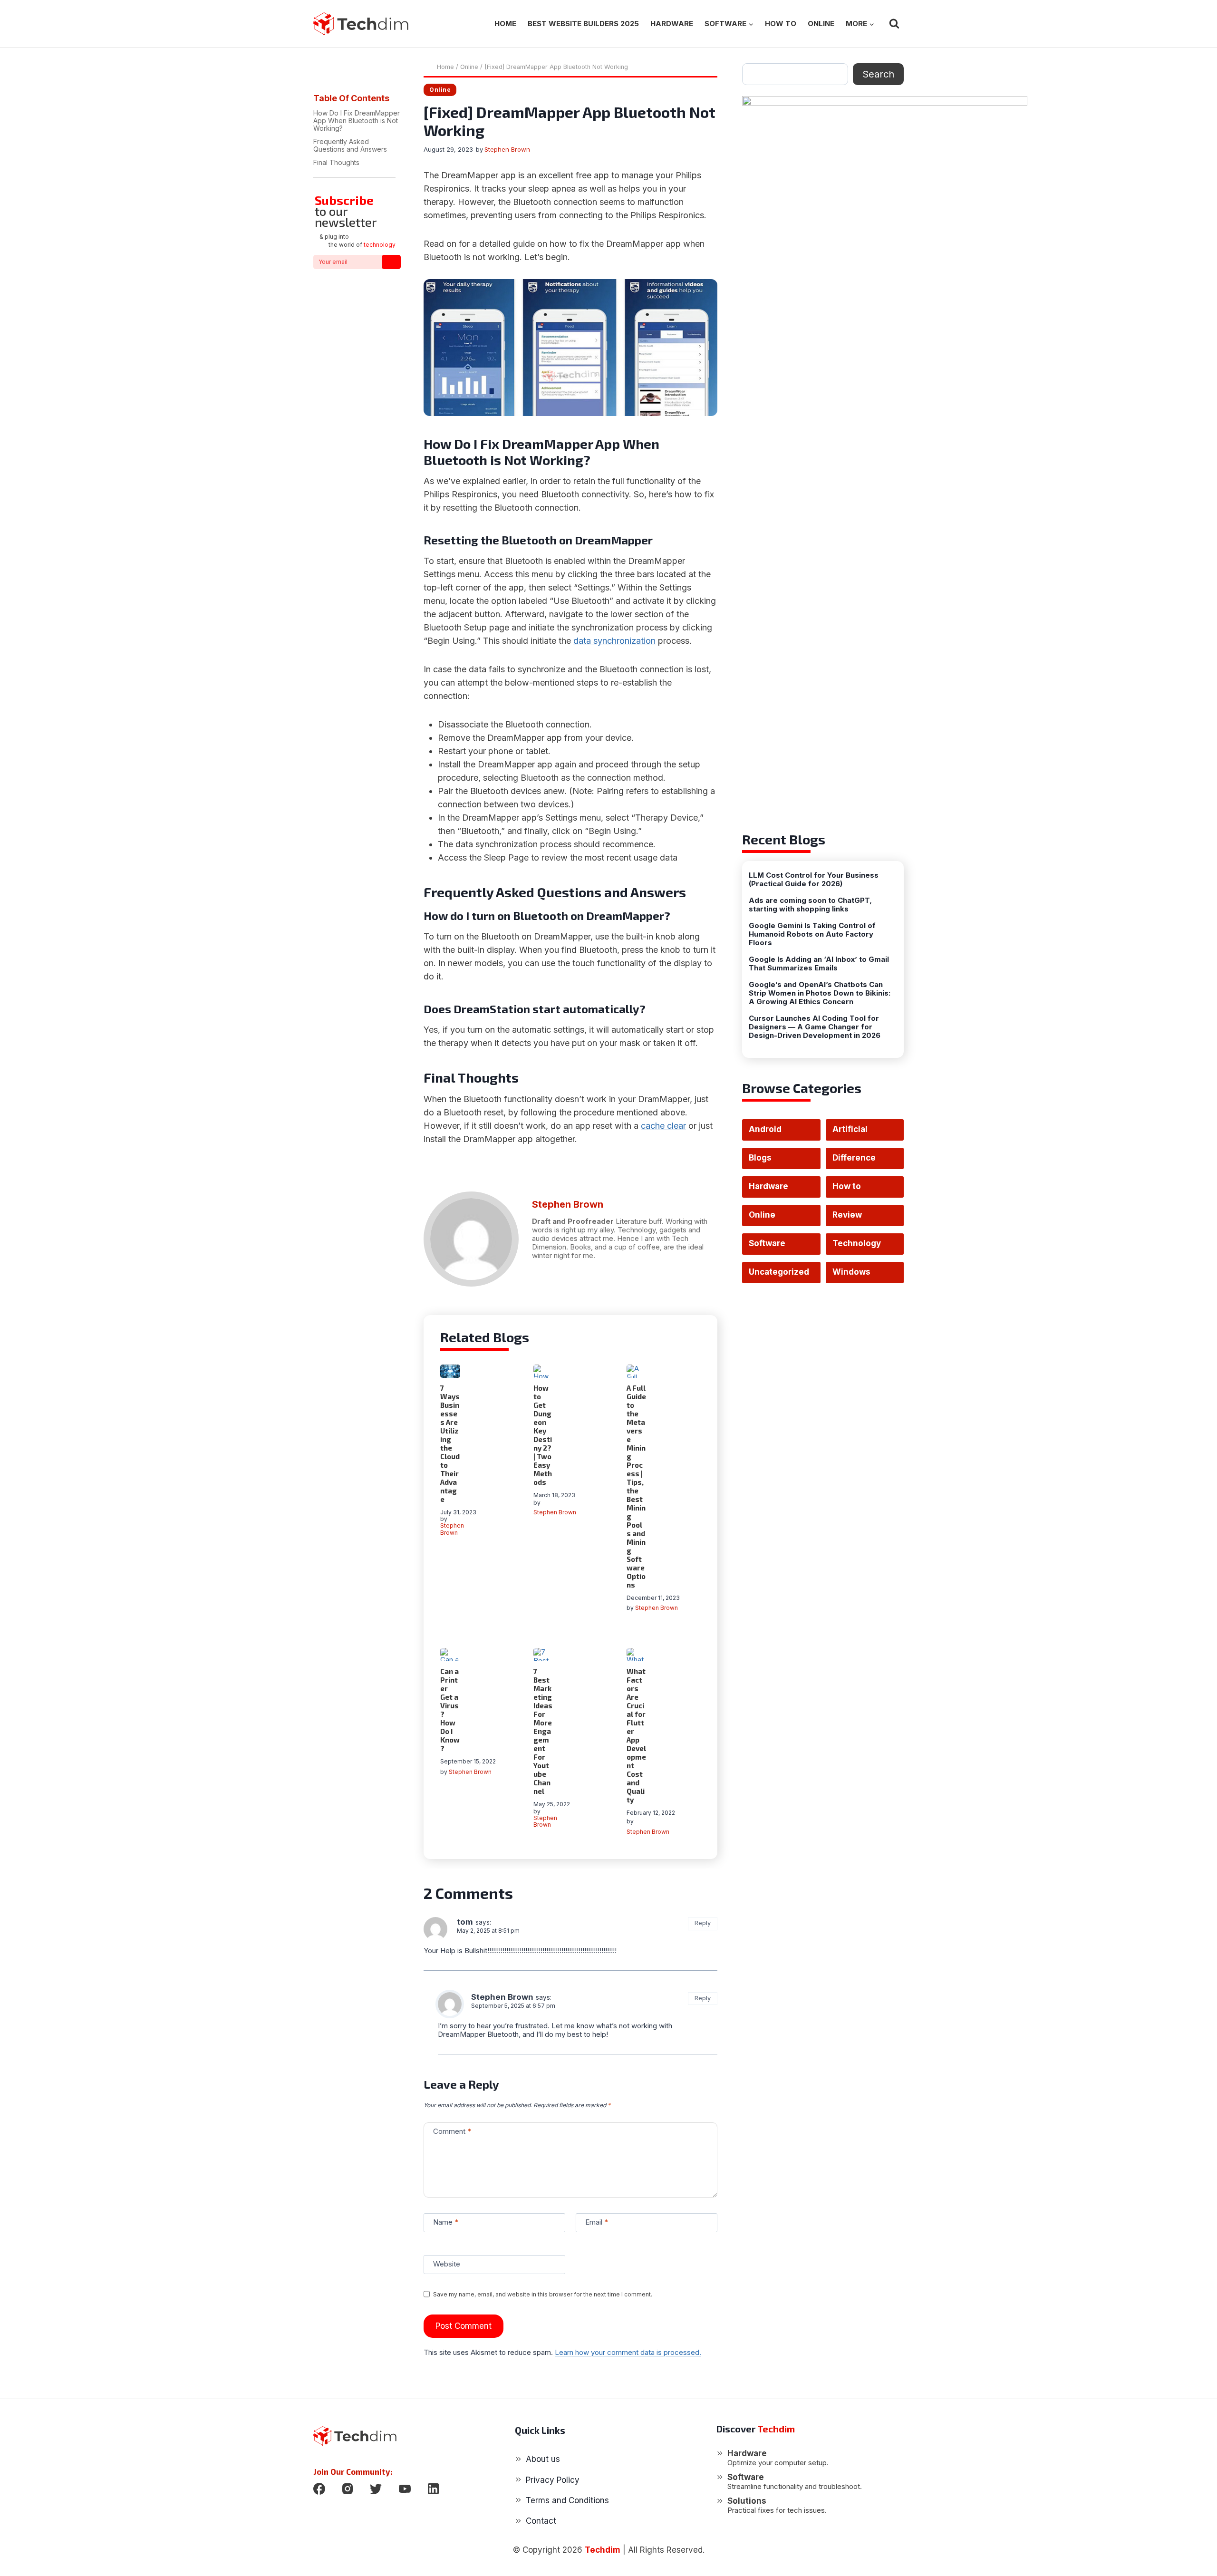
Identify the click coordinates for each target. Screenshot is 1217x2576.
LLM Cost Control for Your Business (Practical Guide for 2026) (814, 880)
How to (781, 24)
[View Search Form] (894, 24)
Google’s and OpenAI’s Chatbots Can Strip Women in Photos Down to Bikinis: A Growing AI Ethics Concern (820, 993)
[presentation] (450, 1371)
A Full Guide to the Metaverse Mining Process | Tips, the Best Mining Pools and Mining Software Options (636, 1486)
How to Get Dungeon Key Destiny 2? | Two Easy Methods (543, 1435)
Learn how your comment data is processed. (628, 2352)
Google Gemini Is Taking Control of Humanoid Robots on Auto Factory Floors (812, 934)
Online (821, 24)
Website (447, 2264)
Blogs (760, 1158)
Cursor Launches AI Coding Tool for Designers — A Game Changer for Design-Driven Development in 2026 (815, 1027)
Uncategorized (779, 1272)
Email (597, 2222)
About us (543, 2459)
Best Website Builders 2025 (583, 24)
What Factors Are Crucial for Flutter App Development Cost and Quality (636, 1735)
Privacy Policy (553, 2480)
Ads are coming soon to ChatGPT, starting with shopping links (810, 905)
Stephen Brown (507, 149)
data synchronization (614, 641)
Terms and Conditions (567, 2500)
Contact (541, 2521)
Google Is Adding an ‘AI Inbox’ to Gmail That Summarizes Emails (819, 964)
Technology (857, 1243)
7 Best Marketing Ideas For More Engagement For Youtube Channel (543, 1731)
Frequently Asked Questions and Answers (350, 145)
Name (446, 2222)
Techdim (603, 2550)
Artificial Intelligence (857, 1133)
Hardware (672, 24)
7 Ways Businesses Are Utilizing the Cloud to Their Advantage (450, 1443)
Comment (452, 2131)
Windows (851, 1272)
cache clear (663, 1126)
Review (847, 1215)
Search (878, 74)
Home (505, 24)
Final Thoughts (337, 162)
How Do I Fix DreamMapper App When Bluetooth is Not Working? (357, 121)
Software (767, 1243)
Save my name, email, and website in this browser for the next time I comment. (543, 2294)
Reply (703, 1923)
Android (765, 1129)
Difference (854, 1158)
